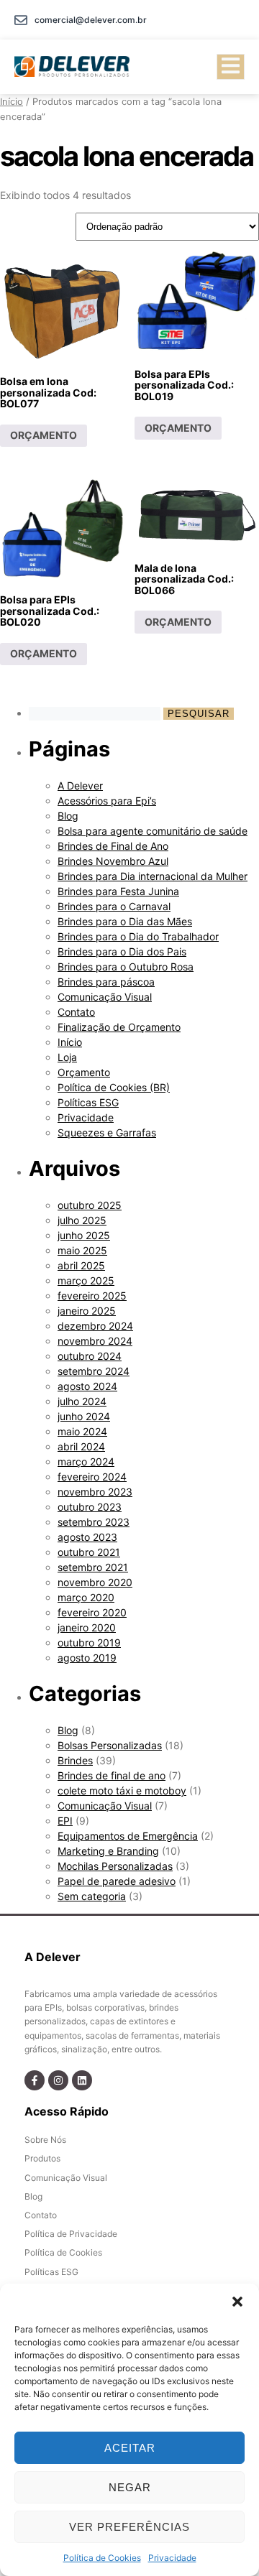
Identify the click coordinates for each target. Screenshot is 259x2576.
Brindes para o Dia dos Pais (122, 951)
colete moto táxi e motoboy (122, 1790)
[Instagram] (58, 2080)
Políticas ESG (88, 1102)
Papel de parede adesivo (117, 1881)
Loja (67, 1057)
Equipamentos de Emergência (128, 1836)
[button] (237, 2302)
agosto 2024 (87, 1386)
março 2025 (86, 1280)
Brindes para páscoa (106, 982)
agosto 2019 (87, 1658)
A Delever (80, 786)
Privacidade (172, 2558)
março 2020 (86, 1597)
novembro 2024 (95, 1341)
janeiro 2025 (87, 1311)
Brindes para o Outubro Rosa (126, 967)
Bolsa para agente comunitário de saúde (153, 831)
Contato (76, 1012)
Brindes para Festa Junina (118, 891)
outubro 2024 (90, 1356)
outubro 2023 (90, 1507)
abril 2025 (81, 1265)
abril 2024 (81, 1446)
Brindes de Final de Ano (113, 846)
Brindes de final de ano (112, 1775)
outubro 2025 (90, 1205)
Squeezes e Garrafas (107, 1132)
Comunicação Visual (105, 997)
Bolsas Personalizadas (110, 1745)
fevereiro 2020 (92, 1612)
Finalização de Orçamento (119, 1027)
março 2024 (86, 1461)
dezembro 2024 (95, 1326)
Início (12, 102)
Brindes (75, 1760)
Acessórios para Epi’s (107, 801)
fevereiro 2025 (92, 1296)
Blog (68, 816)
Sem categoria (92, 1896)
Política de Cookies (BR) (114, 1087)
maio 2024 (82, 1431)
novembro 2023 (95, 1492)
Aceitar (130, 2448)
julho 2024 (82, 1401)
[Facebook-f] (35, 2080)
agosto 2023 (87, 1537)
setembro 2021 (93, 1567)
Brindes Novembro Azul (113, 861)
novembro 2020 (95, 1582)
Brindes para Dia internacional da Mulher (153, 876)
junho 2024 (84, 1416)
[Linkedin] (82, 2080)
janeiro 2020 (87, 1627)
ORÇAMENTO (44, 435)
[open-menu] (231, 67)
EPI (65, 1821)
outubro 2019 (89, 1643)
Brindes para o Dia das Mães (125, 921)
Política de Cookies (102, 2558)
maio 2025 (82, 1250)
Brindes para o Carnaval (114, 906)
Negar (130, 2487)
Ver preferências (129, 2527)
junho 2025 (84, 1235)
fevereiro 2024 (92, 1477)
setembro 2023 (94, 1522)
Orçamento (84, 1072)
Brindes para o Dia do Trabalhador (138, 936)
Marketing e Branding (108, 1851)
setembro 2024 (94, 1371)
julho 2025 (82, 1220)
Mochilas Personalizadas (115, 1866)
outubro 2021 (89, 1552)
